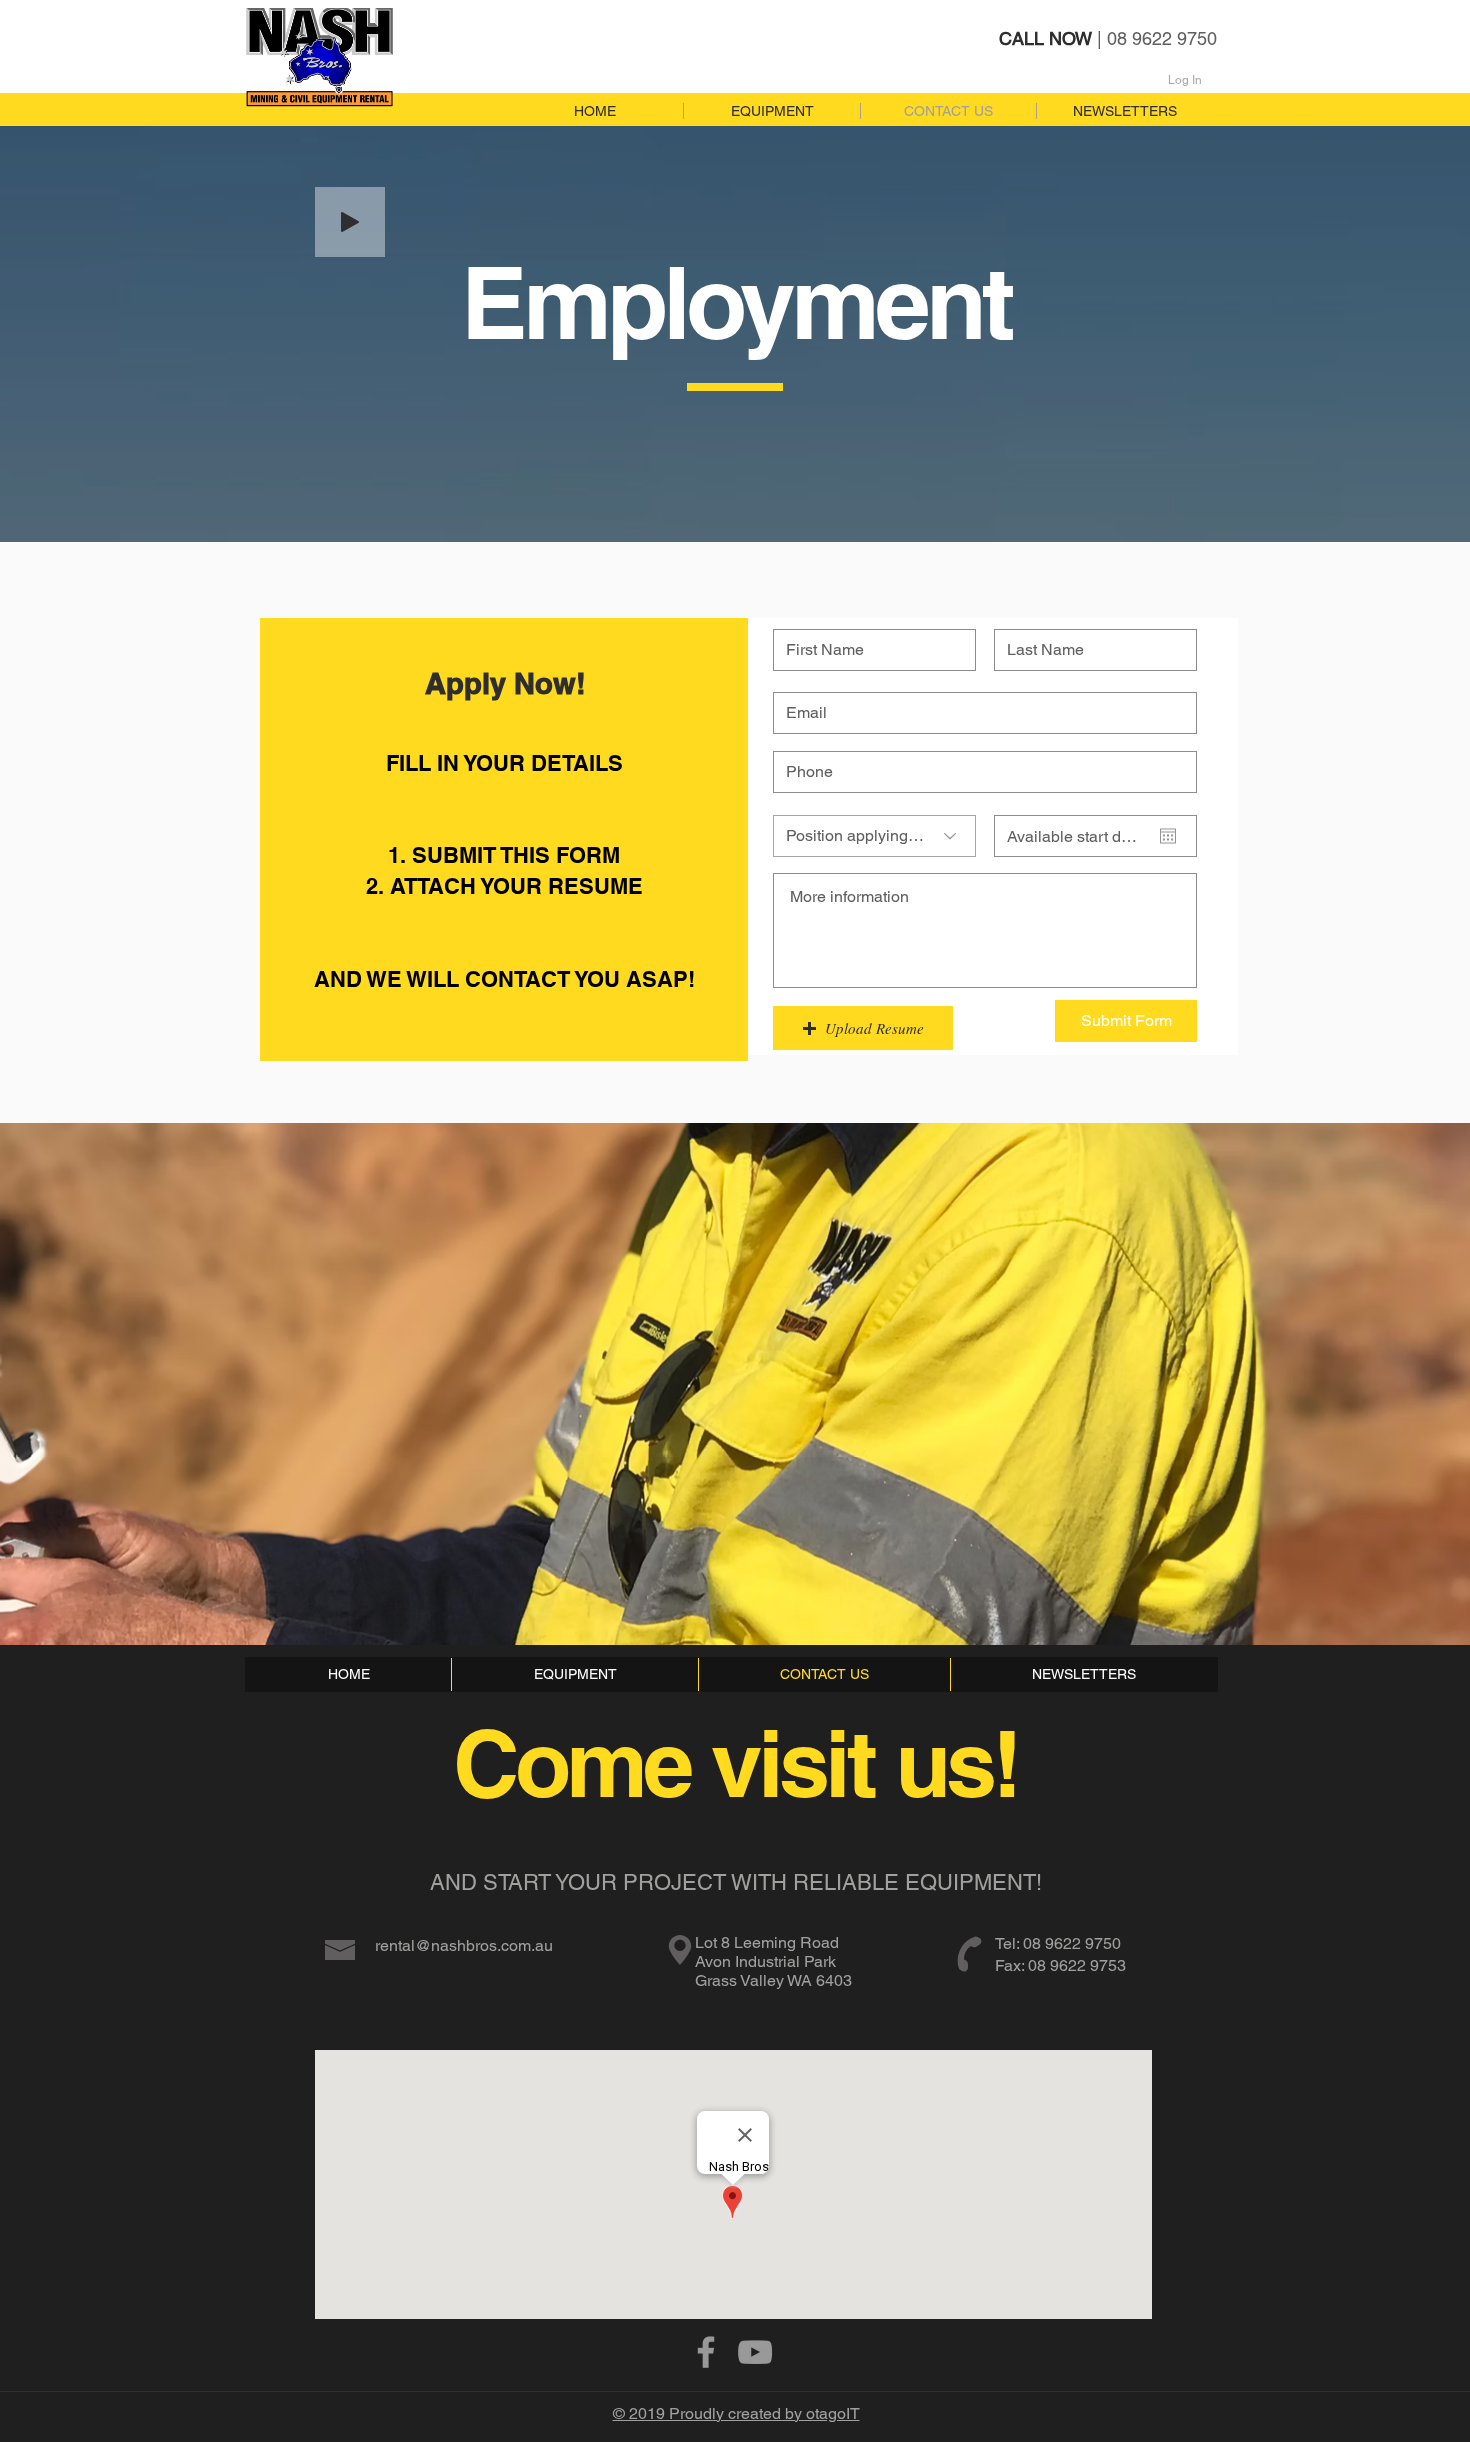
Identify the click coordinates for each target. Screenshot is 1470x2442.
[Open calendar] (1168, 836)
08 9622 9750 (1072, 1943)
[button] (863, 1028)
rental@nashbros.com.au (464, 1945)
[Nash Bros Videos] (755, 2352)
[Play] (350, 222)
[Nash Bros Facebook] (706, 2352)
